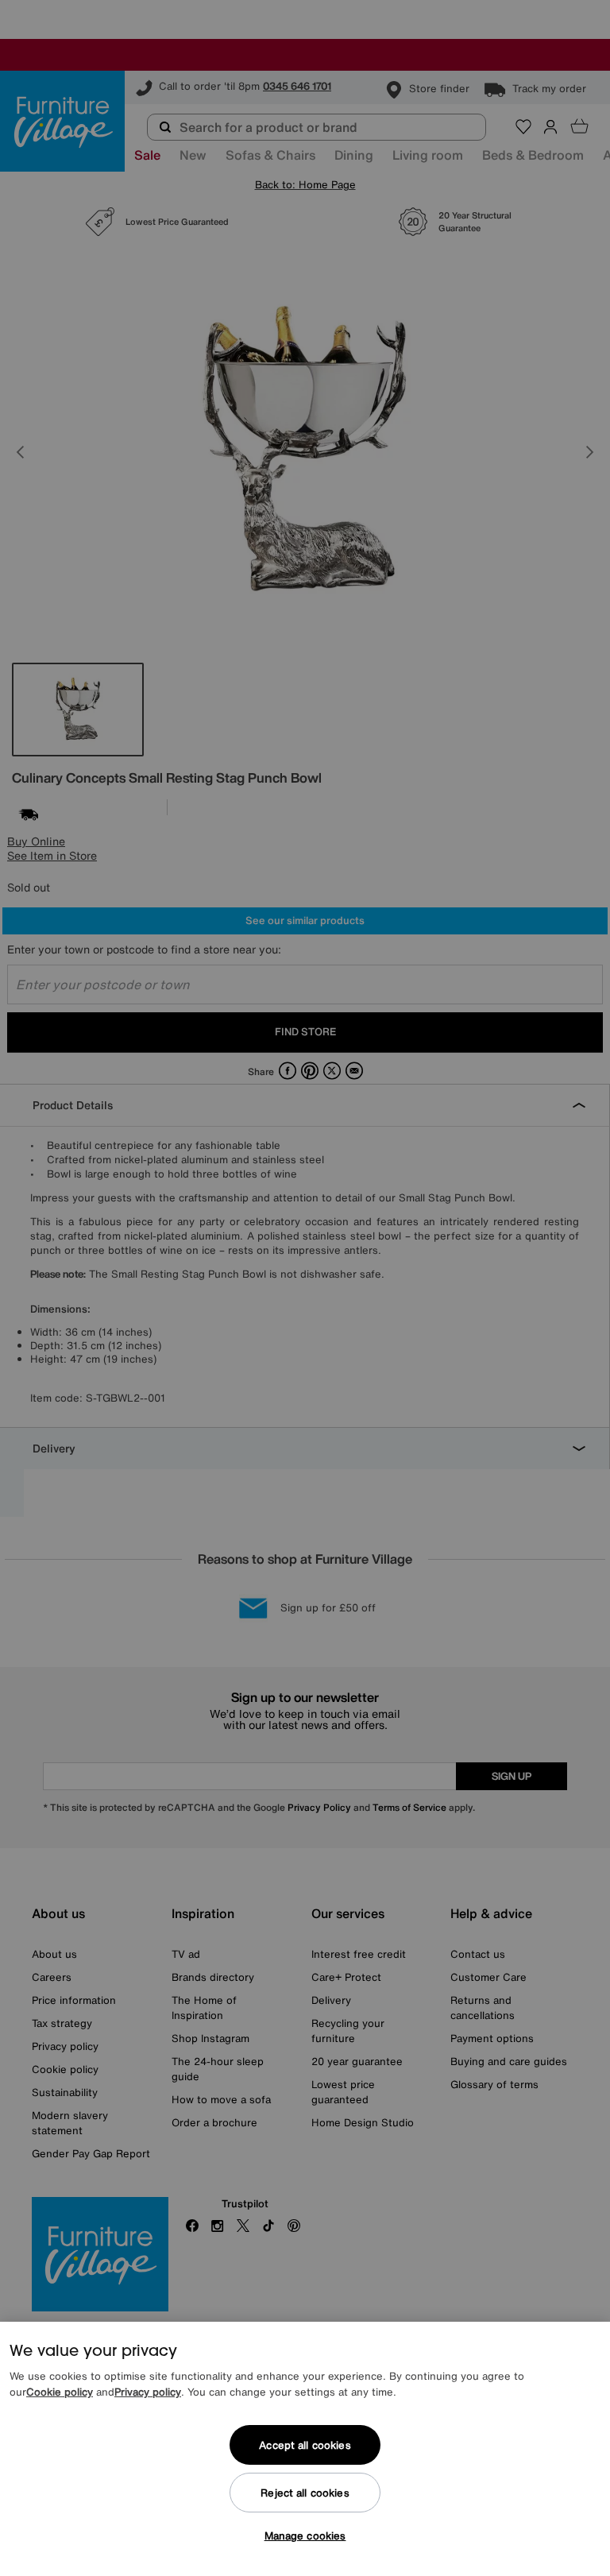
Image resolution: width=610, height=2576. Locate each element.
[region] (305, 2449)
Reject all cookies (305, 2493)
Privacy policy (148, 2392)
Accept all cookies (305, 2445)
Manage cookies (305, 2536)
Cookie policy (60, 2392)
